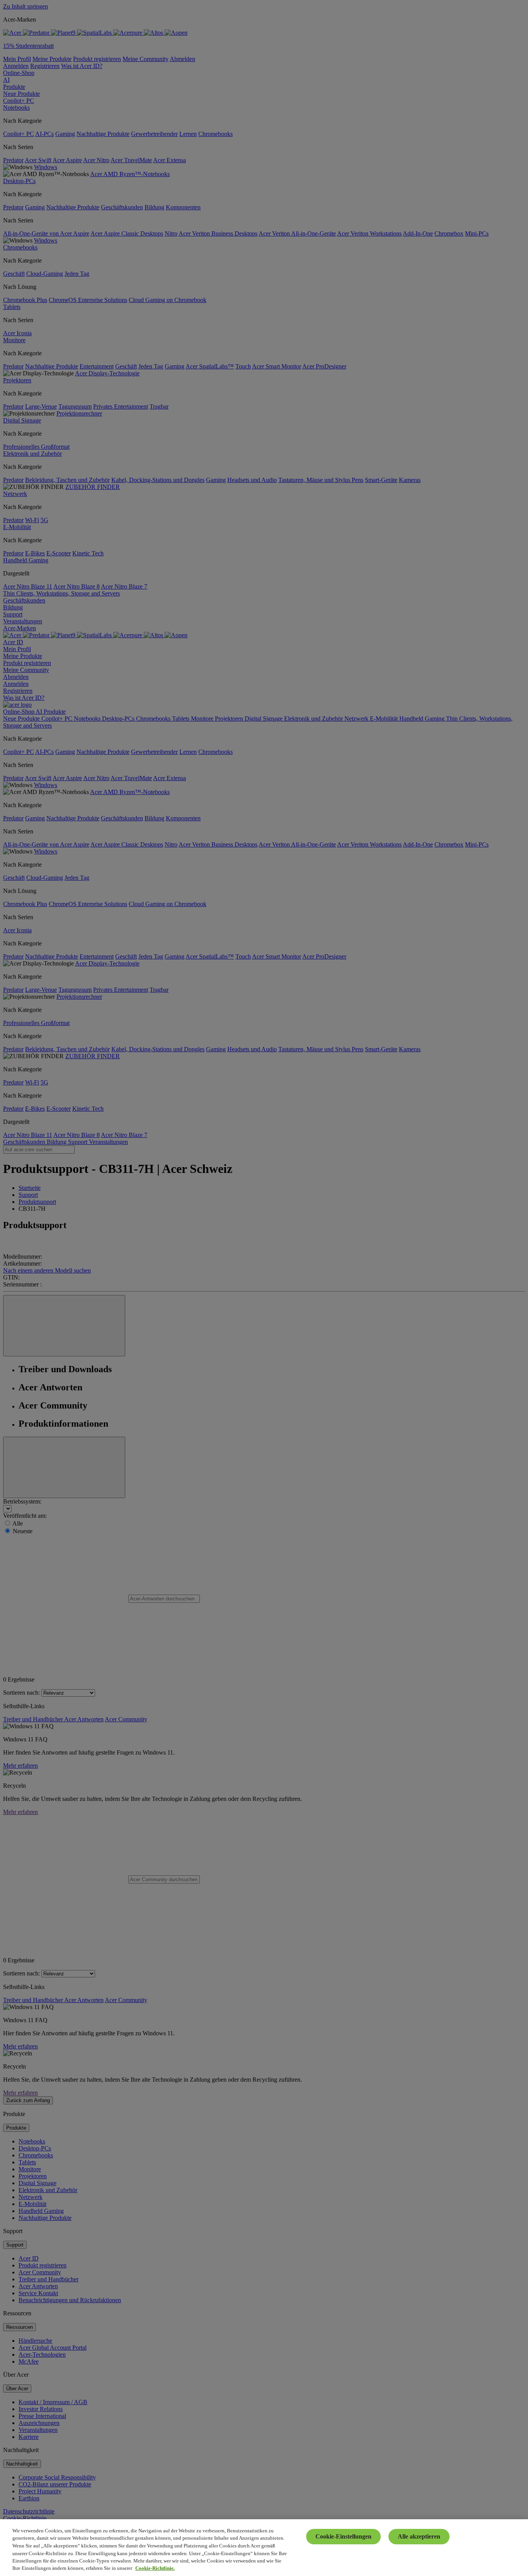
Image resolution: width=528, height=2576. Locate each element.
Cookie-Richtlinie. (155, 2568)
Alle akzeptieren (419, 2536)
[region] (264, 2548)
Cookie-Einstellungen (343, 2536)
